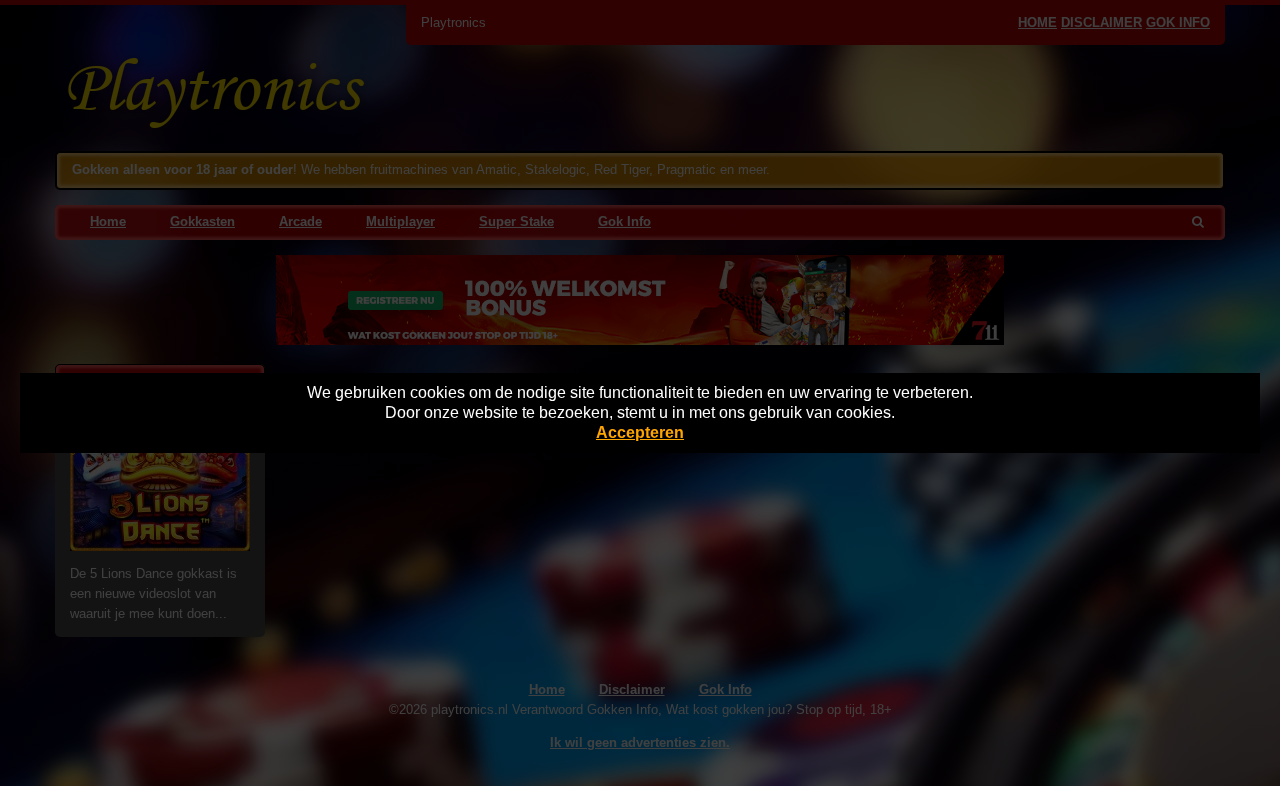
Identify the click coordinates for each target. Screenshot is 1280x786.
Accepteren (640, 432)
